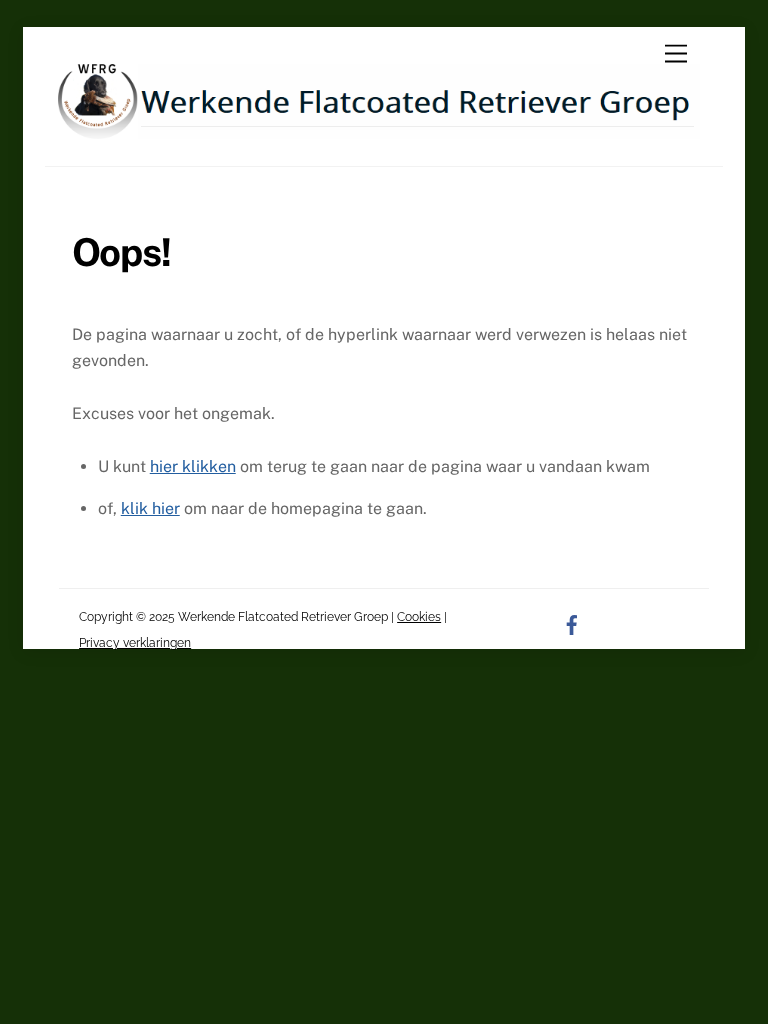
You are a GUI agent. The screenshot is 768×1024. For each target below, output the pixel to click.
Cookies (419, 617)
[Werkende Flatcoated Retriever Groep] (378, 130)
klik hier (150, 508)
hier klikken (193, 466)
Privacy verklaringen (135, 643)
